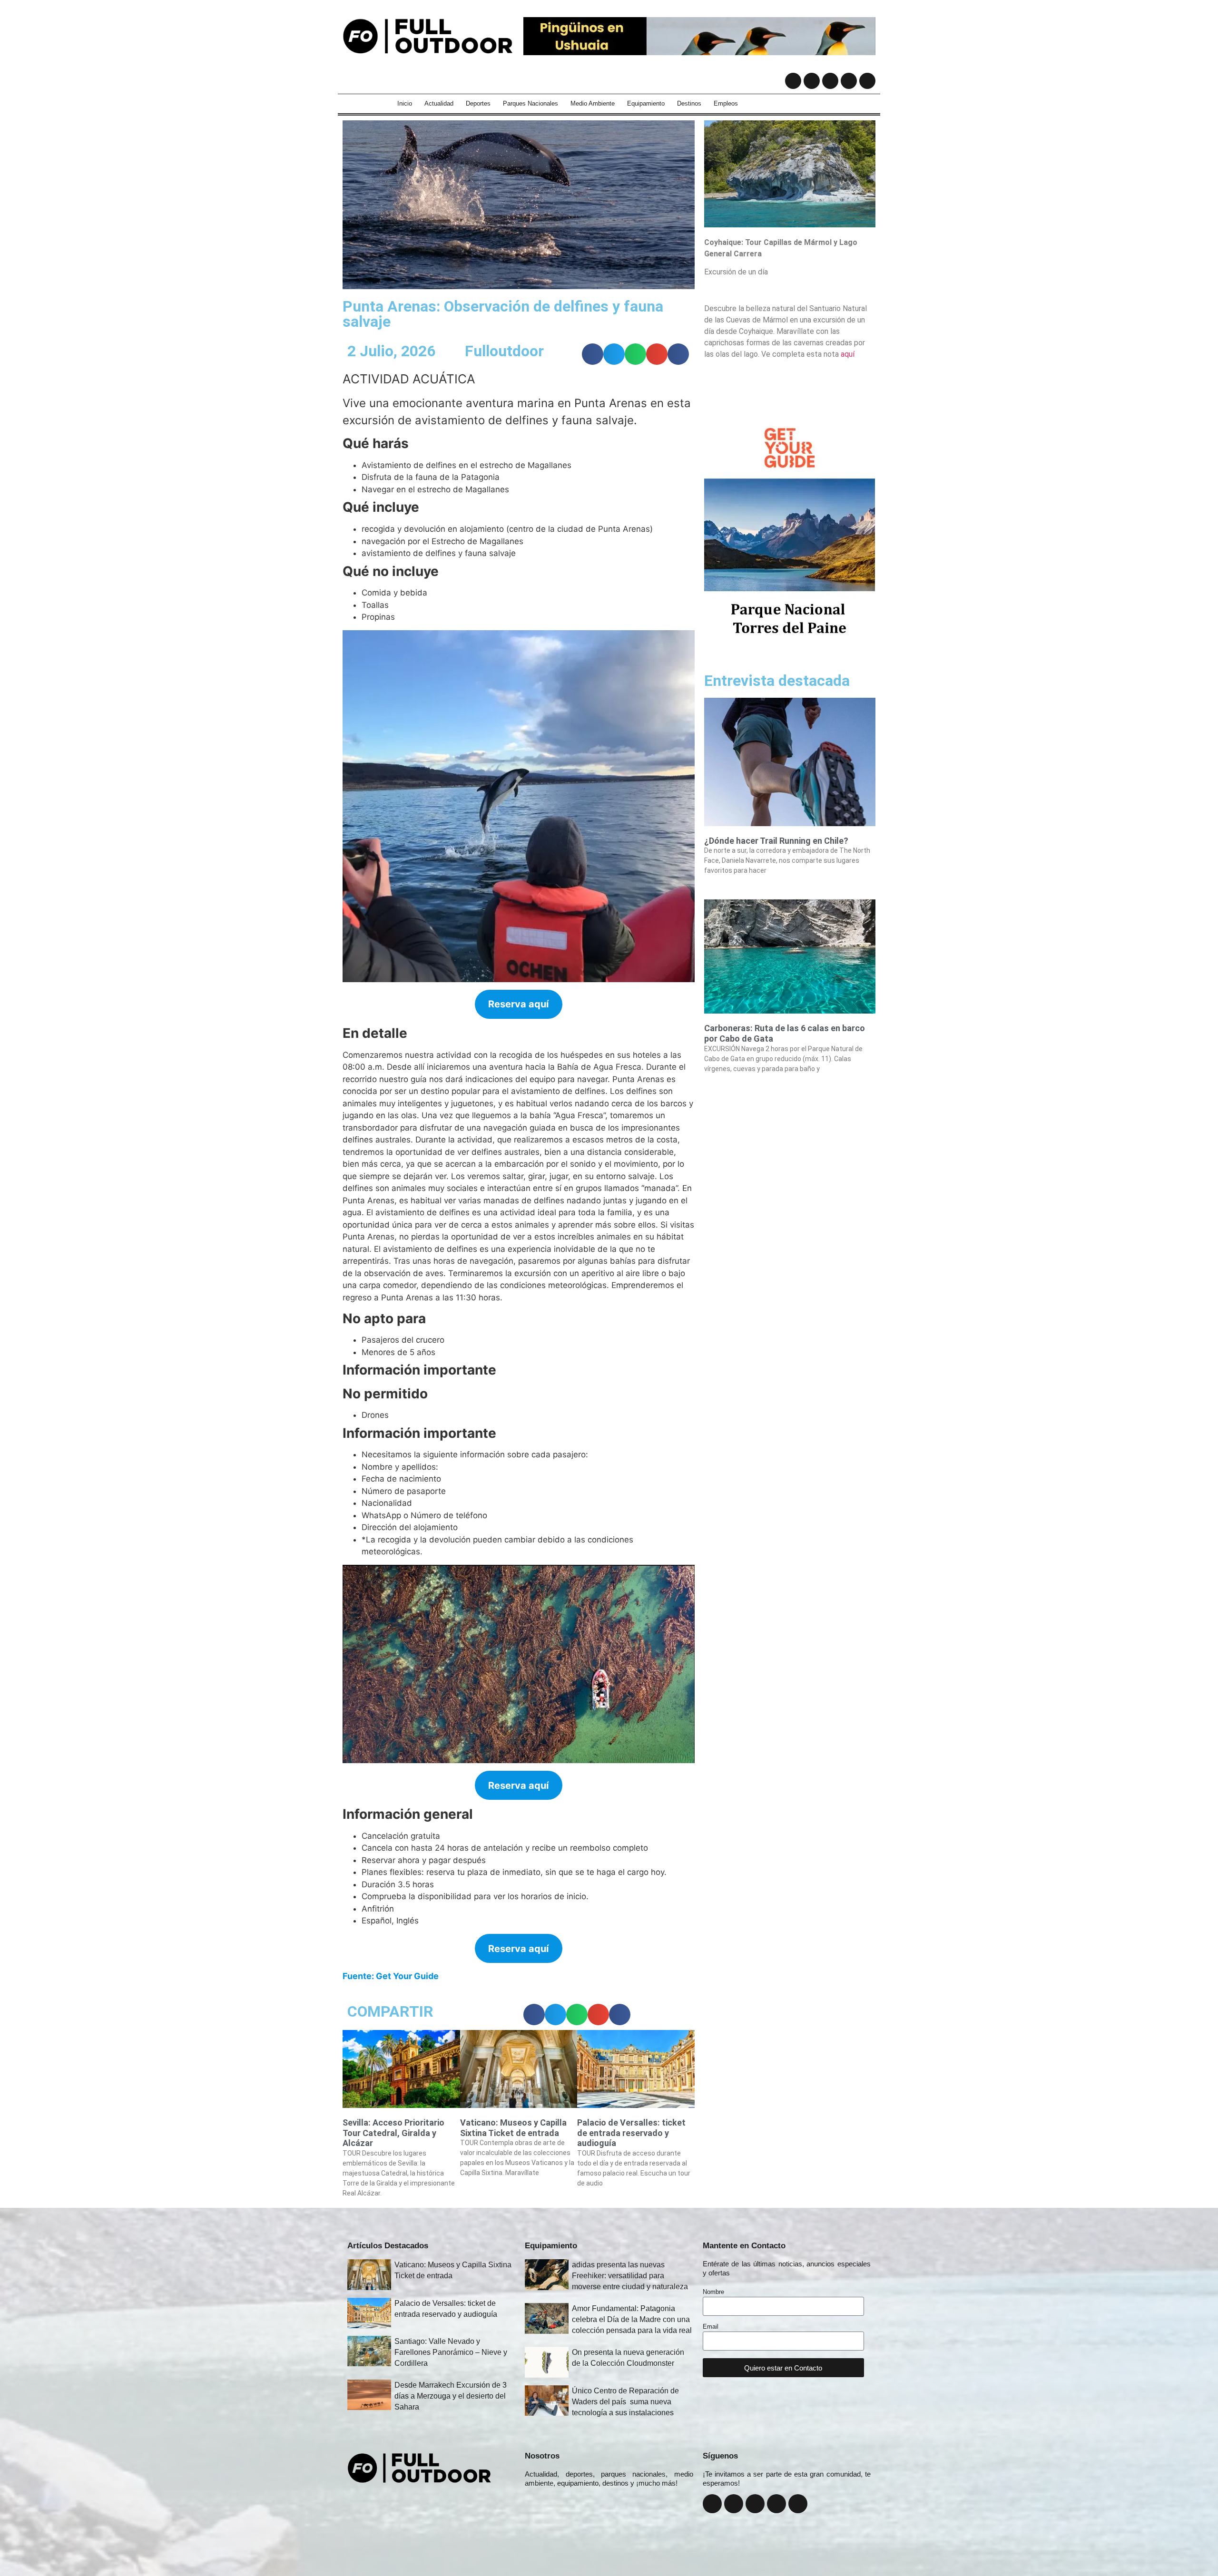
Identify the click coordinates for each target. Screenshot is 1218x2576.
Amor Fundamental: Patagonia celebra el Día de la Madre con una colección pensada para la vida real (632, 2319)
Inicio (405, 103)
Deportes (478, 103)
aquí (848, 354)
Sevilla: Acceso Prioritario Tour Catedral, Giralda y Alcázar (393, 2133)
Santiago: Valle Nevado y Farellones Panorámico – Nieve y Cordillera (451, 2352)
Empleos (726, 103)
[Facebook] (793, 81)
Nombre (713, 2292)
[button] (593, 354)
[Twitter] (830, 81)
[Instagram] (812, 81)
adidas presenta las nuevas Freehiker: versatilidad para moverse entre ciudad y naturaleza (630, 2276)
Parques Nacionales (530, 103)
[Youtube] (849, 81)
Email (711, 2327)
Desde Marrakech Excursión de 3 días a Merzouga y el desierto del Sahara (451, 2396)
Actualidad (439, 103)
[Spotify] (867, 81)
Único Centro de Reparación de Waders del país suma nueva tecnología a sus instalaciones (625, 2402)
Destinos (689, 103)
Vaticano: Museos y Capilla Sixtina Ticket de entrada (513, 2128)
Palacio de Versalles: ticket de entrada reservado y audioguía (631, 2133)
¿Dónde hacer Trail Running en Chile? (776, 841)
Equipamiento (646, 103)
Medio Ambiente (593, 103)
